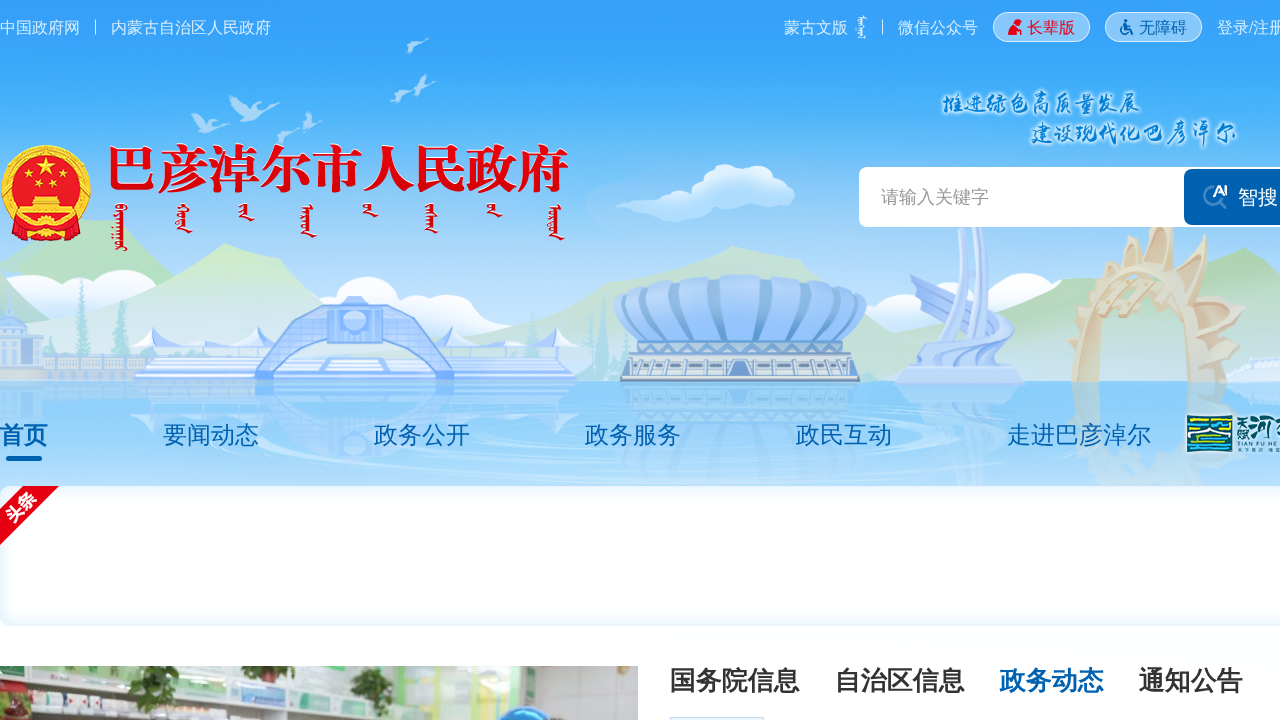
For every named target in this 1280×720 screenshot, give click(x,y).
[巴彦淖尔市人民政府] (284, 197)
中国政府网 (40, 26)
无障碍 (1163, 26)
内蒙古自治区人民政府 (191, 26)
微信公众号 (938, 26)
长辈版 (1051, 26)
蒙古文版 (816, 26)
